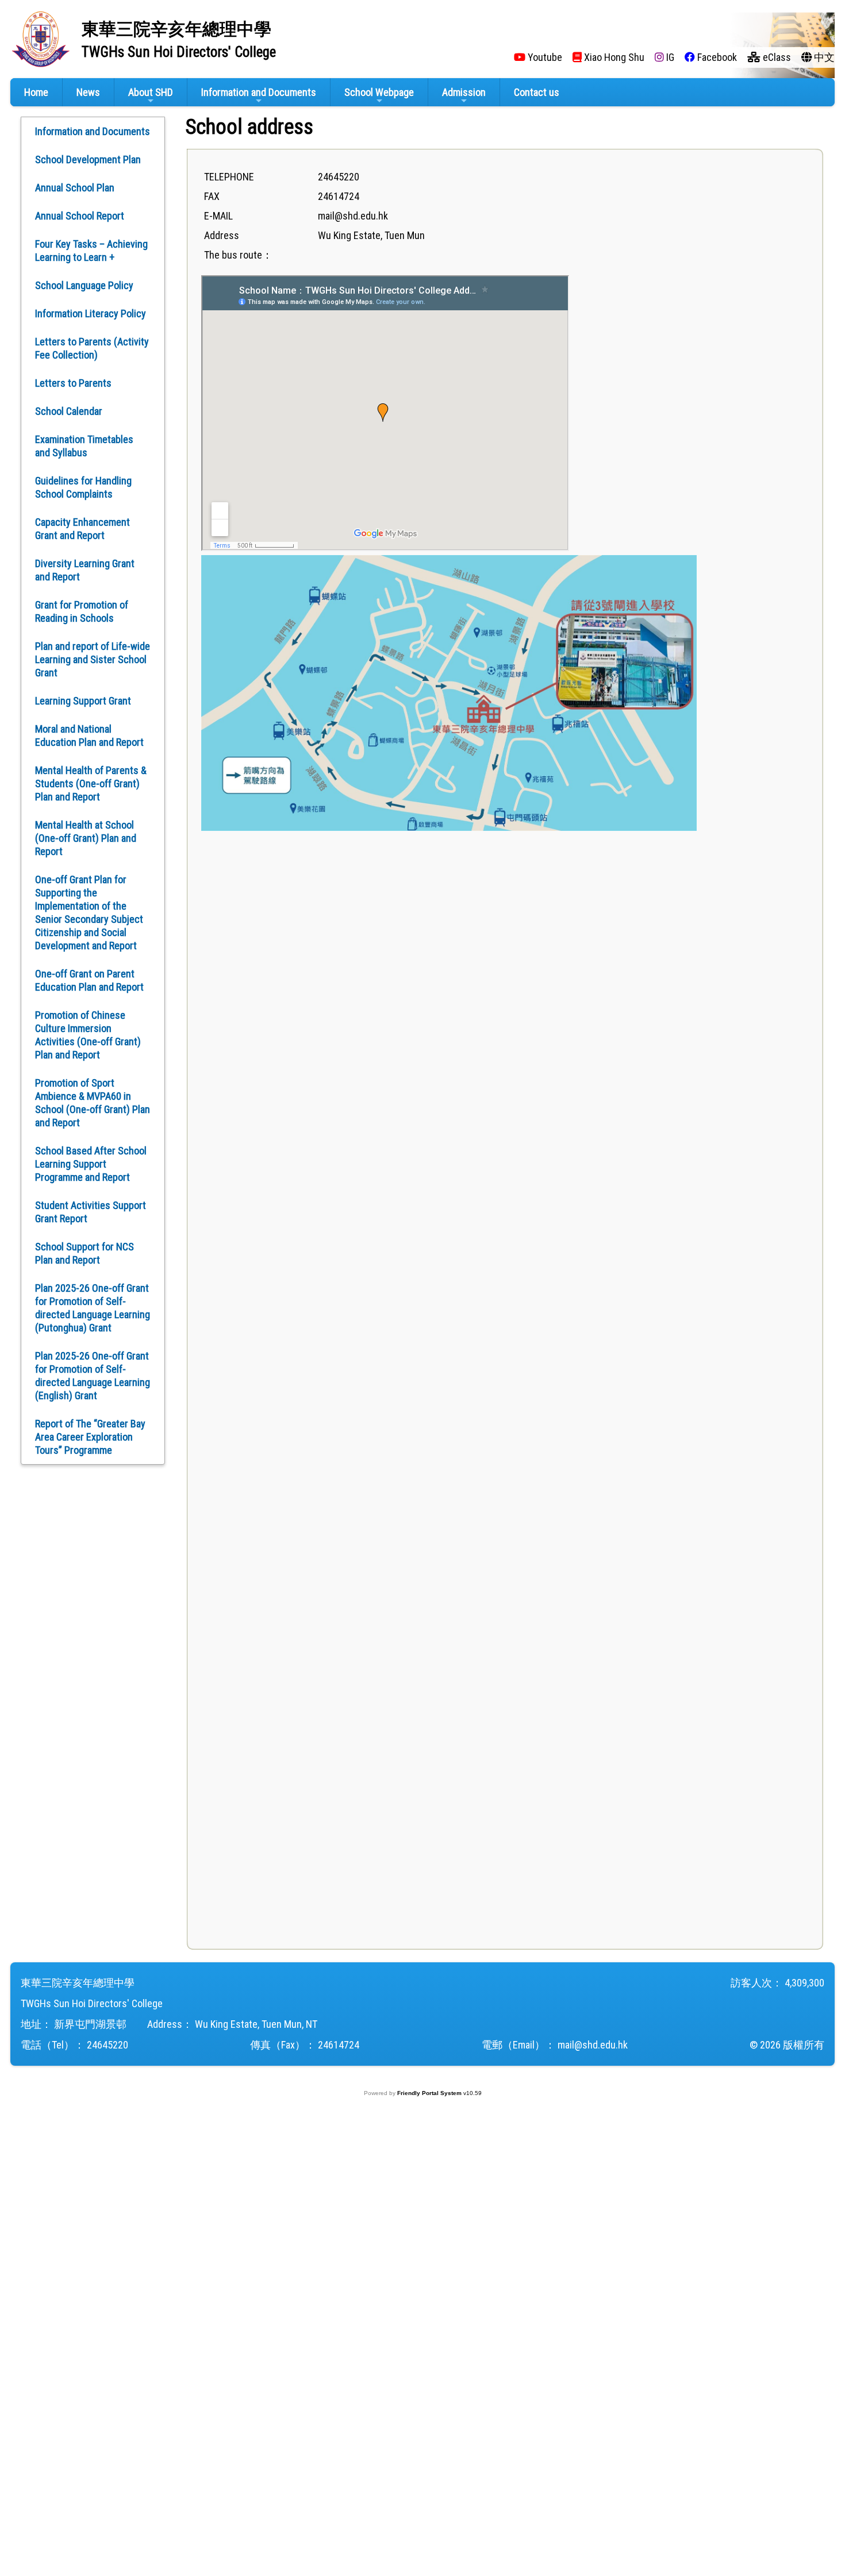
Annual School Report (80, 216)
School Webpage (379, 92)
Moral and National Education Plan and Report (89, 736)
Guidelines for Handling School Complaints (83, 487)
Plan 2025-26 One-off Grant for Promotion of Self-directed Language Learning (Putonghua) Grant (93, 1308)
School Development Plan (88, 159)
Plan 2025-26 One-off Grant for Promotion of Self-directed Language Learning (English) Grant (93, 1376)
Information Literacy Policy (91, 313)
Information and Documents (259, 92)
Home (36, 92)
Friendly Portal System (430, 2093)
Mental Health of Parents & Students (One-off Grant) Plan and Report (91, 783)
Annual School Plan (75, 188)
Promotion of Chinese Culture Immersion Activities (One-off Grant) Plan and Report (88, 1035)
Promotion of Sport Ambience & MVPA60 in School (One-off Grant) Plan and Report (93, 1103)
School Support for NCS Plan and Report (84, 1253)
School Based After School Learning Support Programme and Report (91, 1164)
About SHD (151, 92)
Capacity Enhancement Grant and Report (82, 529)
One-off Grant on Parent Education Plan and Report (89, 980)
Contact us (537, 92)
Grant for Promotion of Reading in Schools (82, 611)
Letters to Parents (73, 383)
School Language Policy (84, 285)
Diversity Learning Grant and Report (85, 570)
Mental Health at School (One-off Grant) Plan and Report (86, 838)
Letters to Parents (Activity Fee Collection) (92, 348)
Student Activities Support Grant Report (91, 1212)
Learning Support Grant (83, 701)
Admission (464, 92)
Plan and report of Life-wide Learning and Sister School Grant (93, 659)
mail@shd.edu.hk (593, 2045)
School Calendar (69, 411)
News (88, 92)
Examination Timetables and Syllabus (84, 446)
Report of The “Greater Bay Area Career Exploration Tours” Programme (90, 1437)
